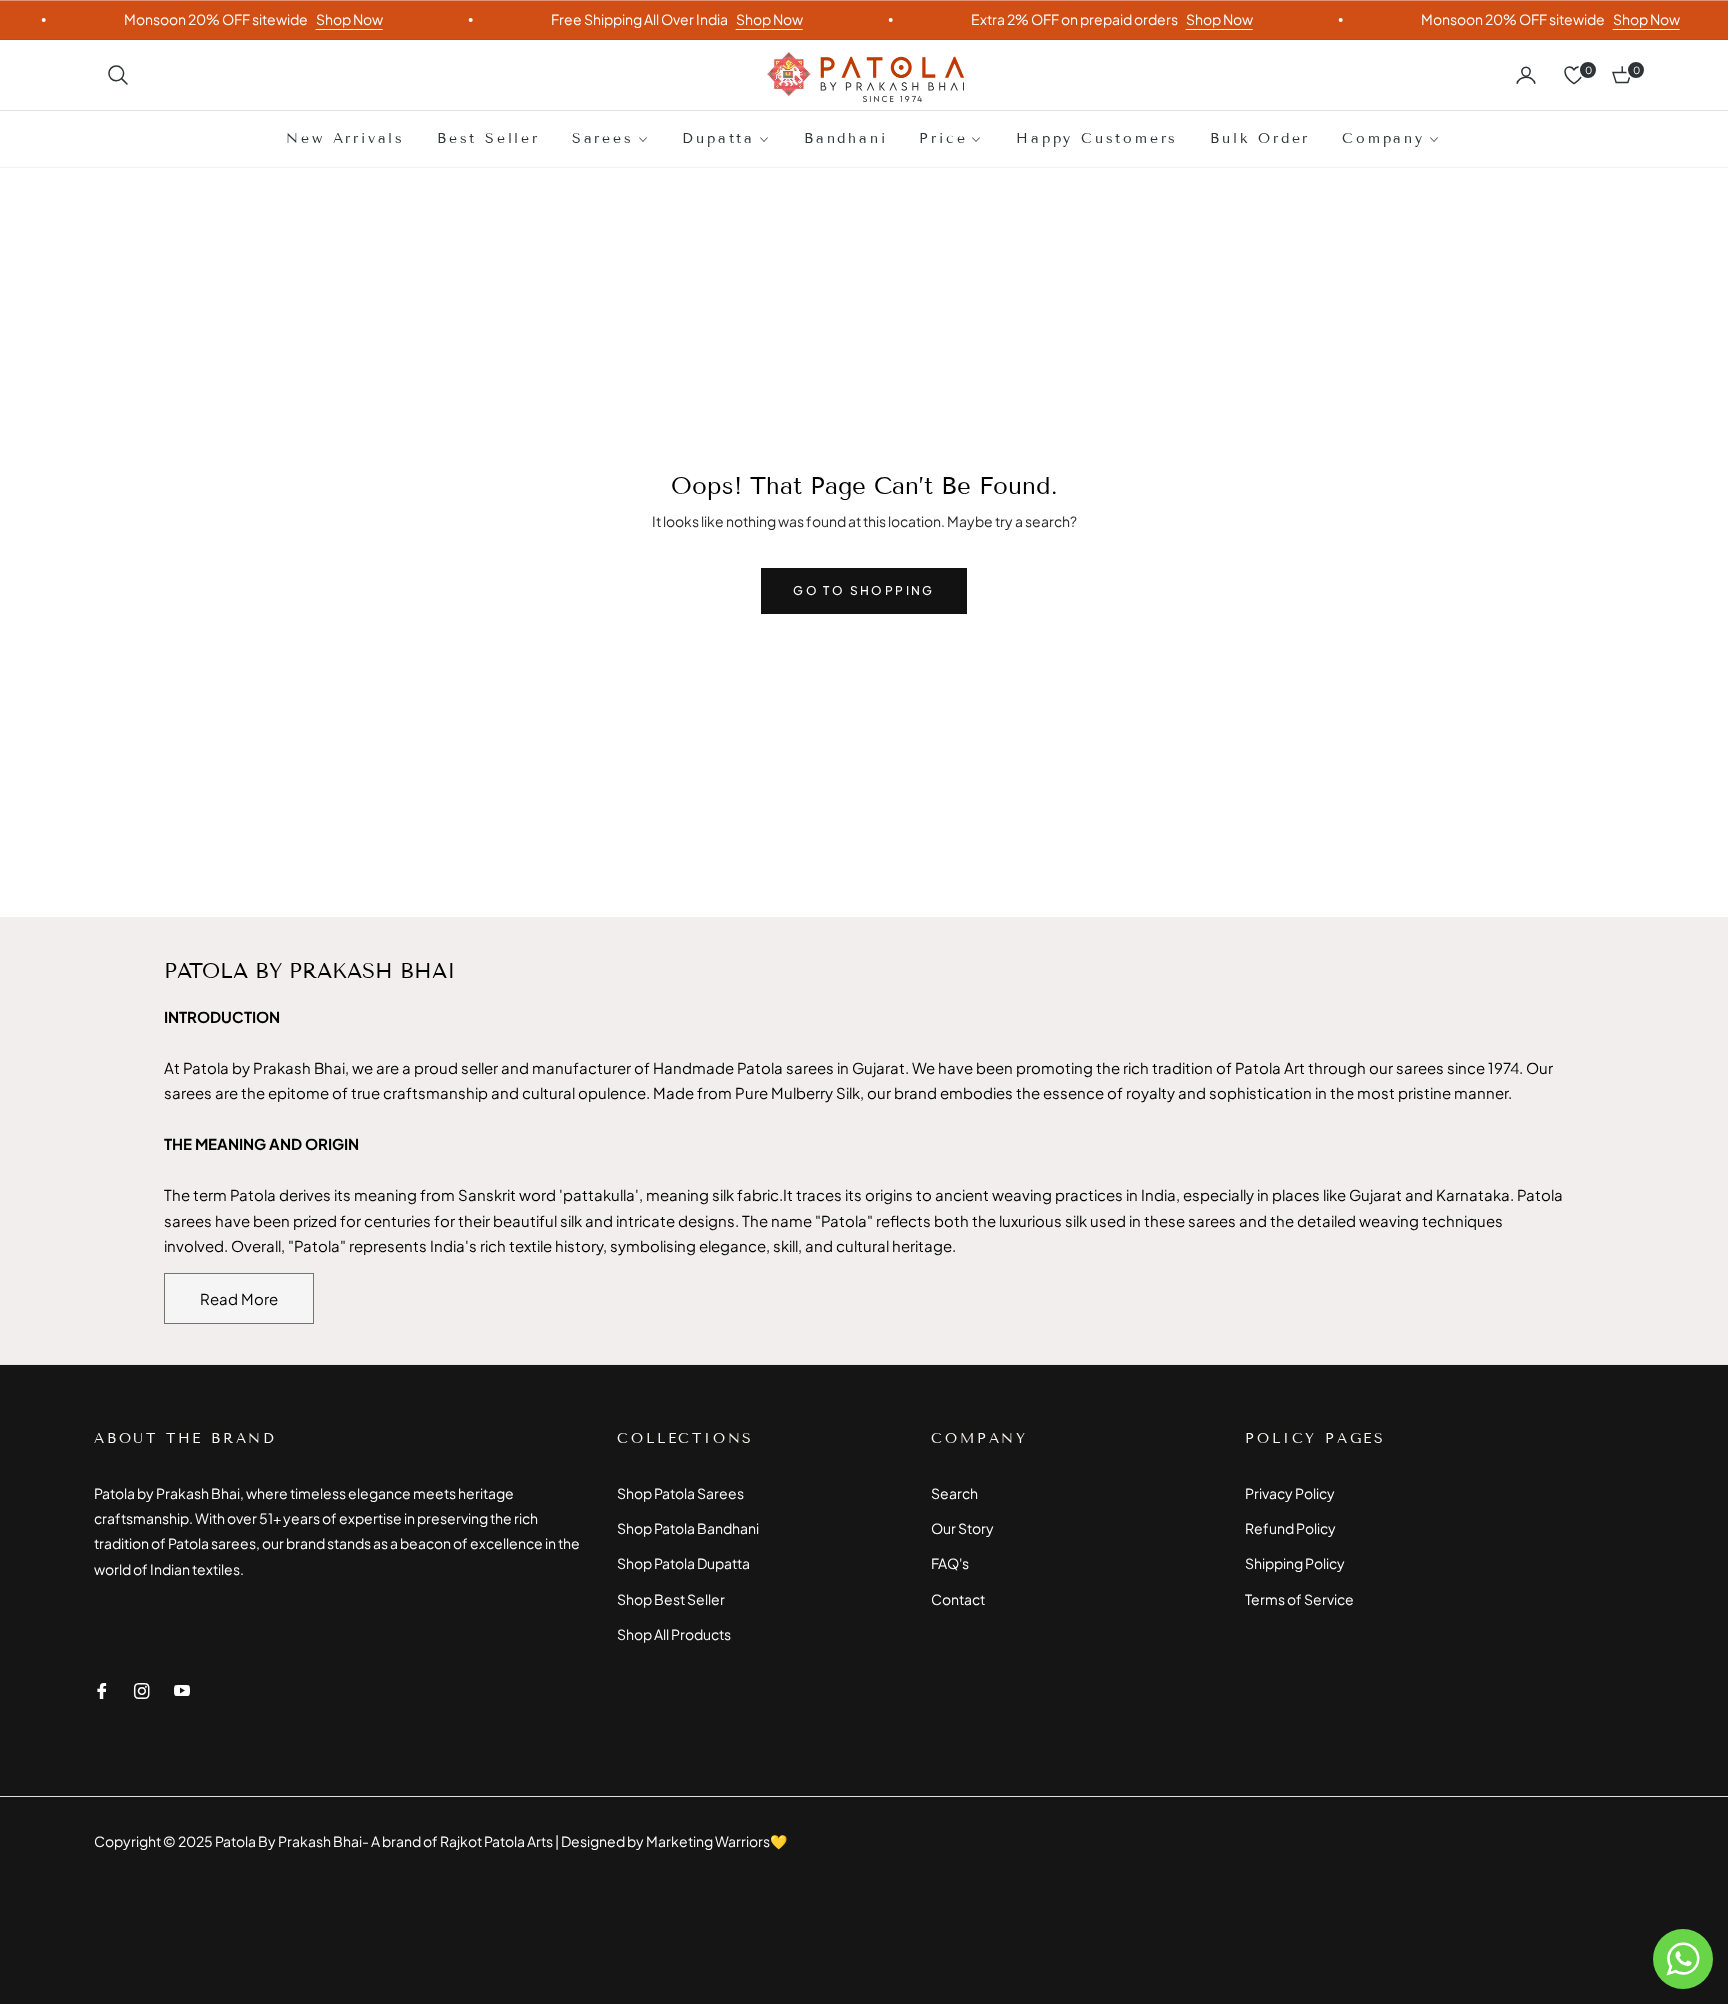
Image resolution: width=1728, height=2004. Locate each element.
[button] (118, 75)
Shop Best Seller (671, 1599)
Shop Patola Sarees (680, 1493)
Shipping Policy (1295, 1563)
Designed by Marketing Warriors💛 (674, 1841)
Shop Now (315, 19)
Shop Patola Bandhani (688, 1528)
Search (954, 1493)
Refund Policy (1290, 1528)
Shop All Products (674, 1634)
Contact (958, 1599)
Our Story (962, 1528)
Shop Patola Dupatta (683, 1563)
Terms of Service (1299, 1599)
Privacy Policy (1290, 1493)
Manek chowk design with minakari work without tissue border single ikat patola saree (240, 1836)
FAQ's (950, 1563)
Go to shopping (864, 590)
